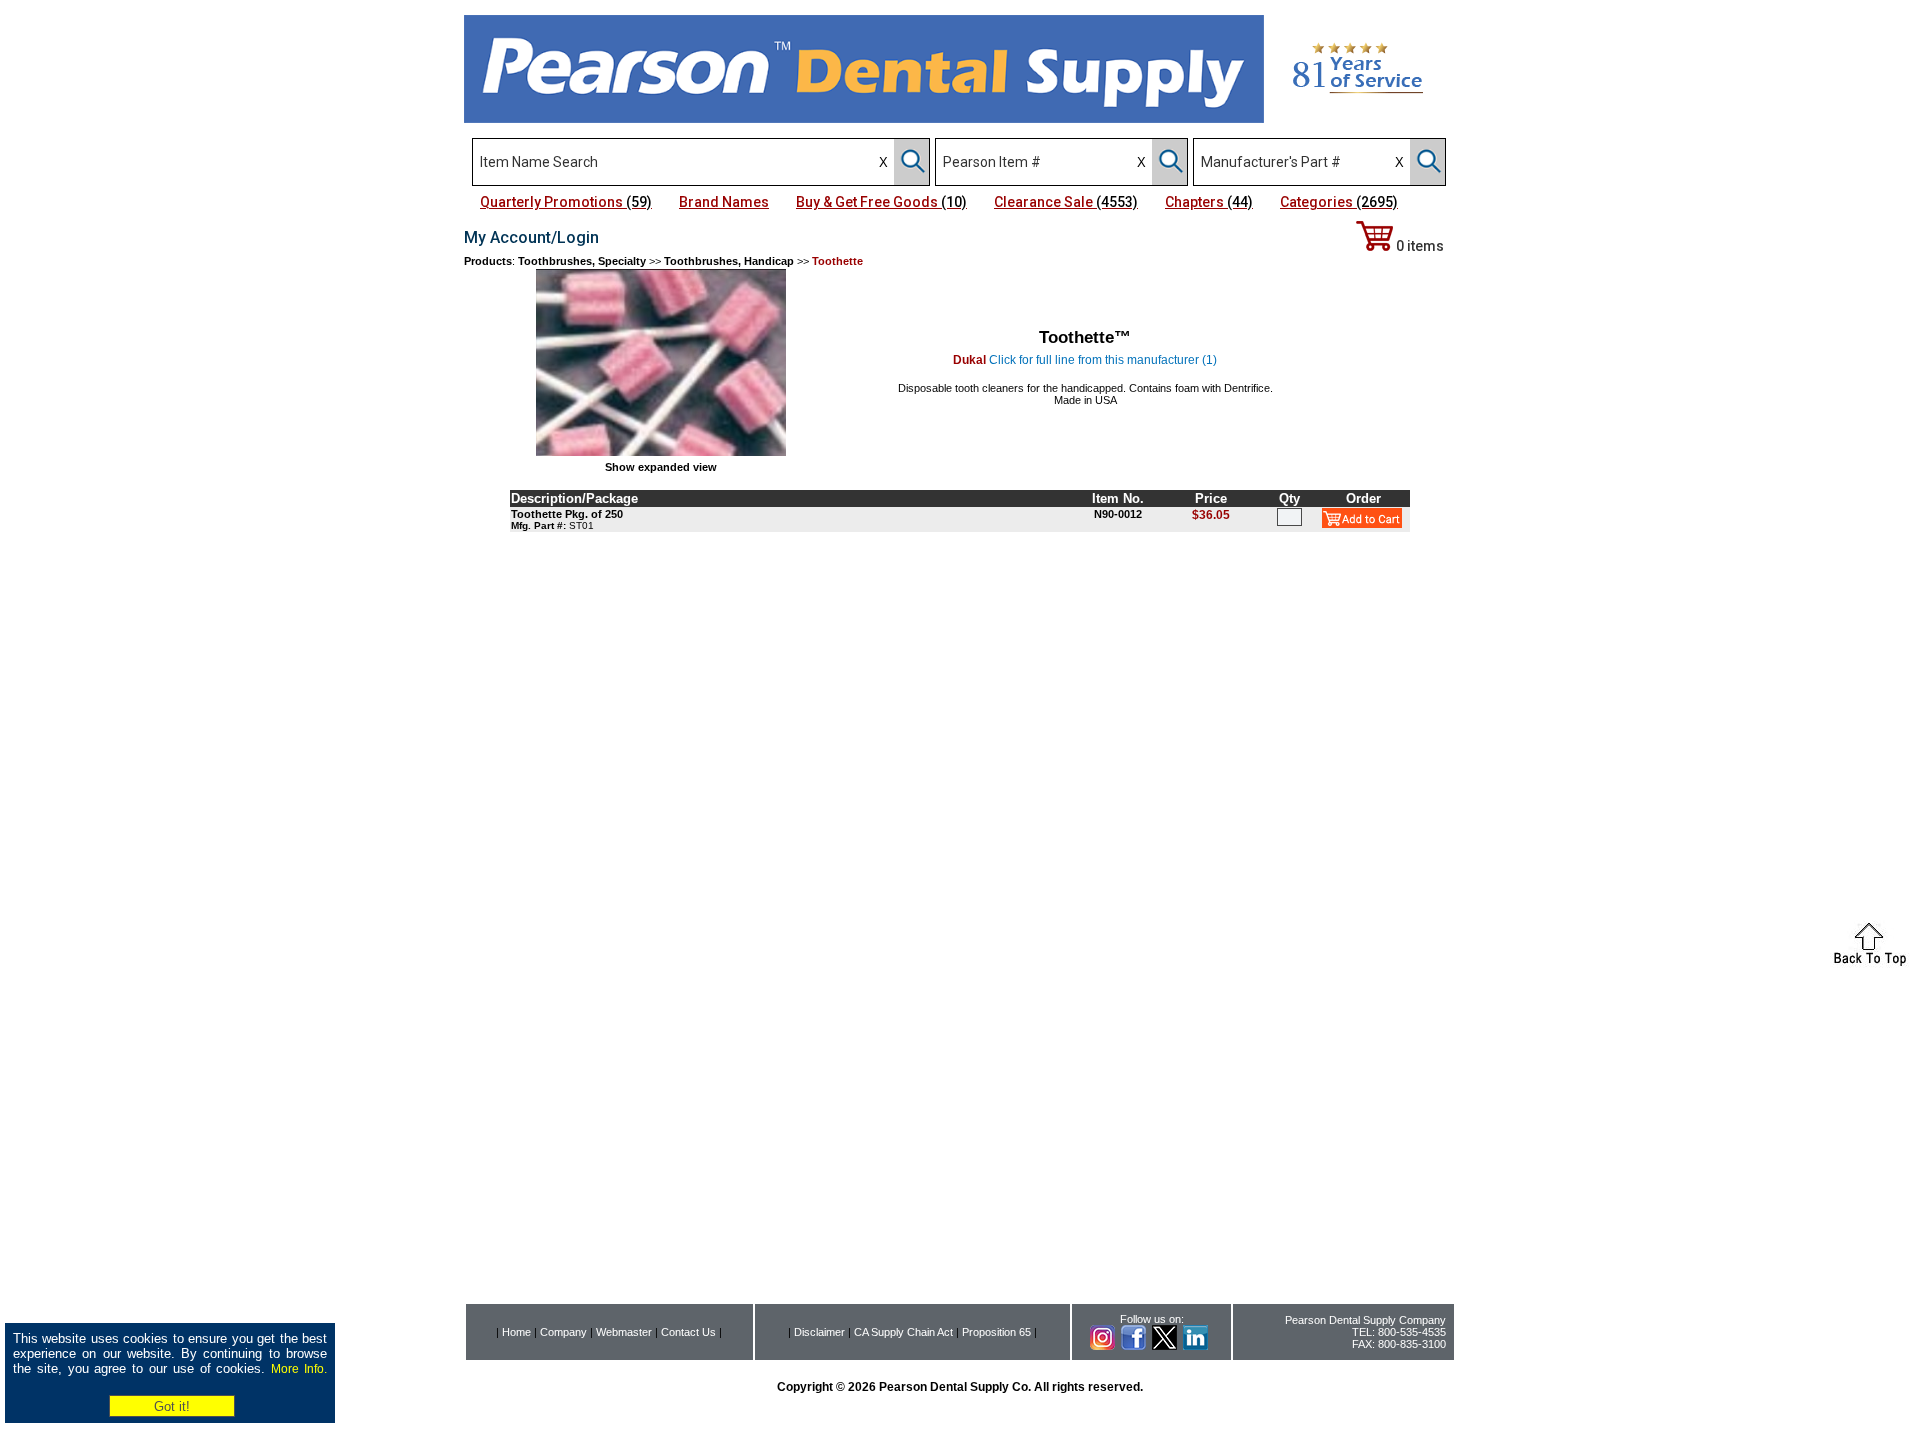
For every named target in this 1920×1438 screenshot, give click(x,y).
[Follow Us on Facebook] (1133, 1346)
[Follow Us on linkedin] (1195, 1346)
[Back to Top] (1870, 962)
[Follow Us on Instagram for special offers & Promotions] (1102, 1346)
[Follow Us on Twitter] (1164, 1346)
